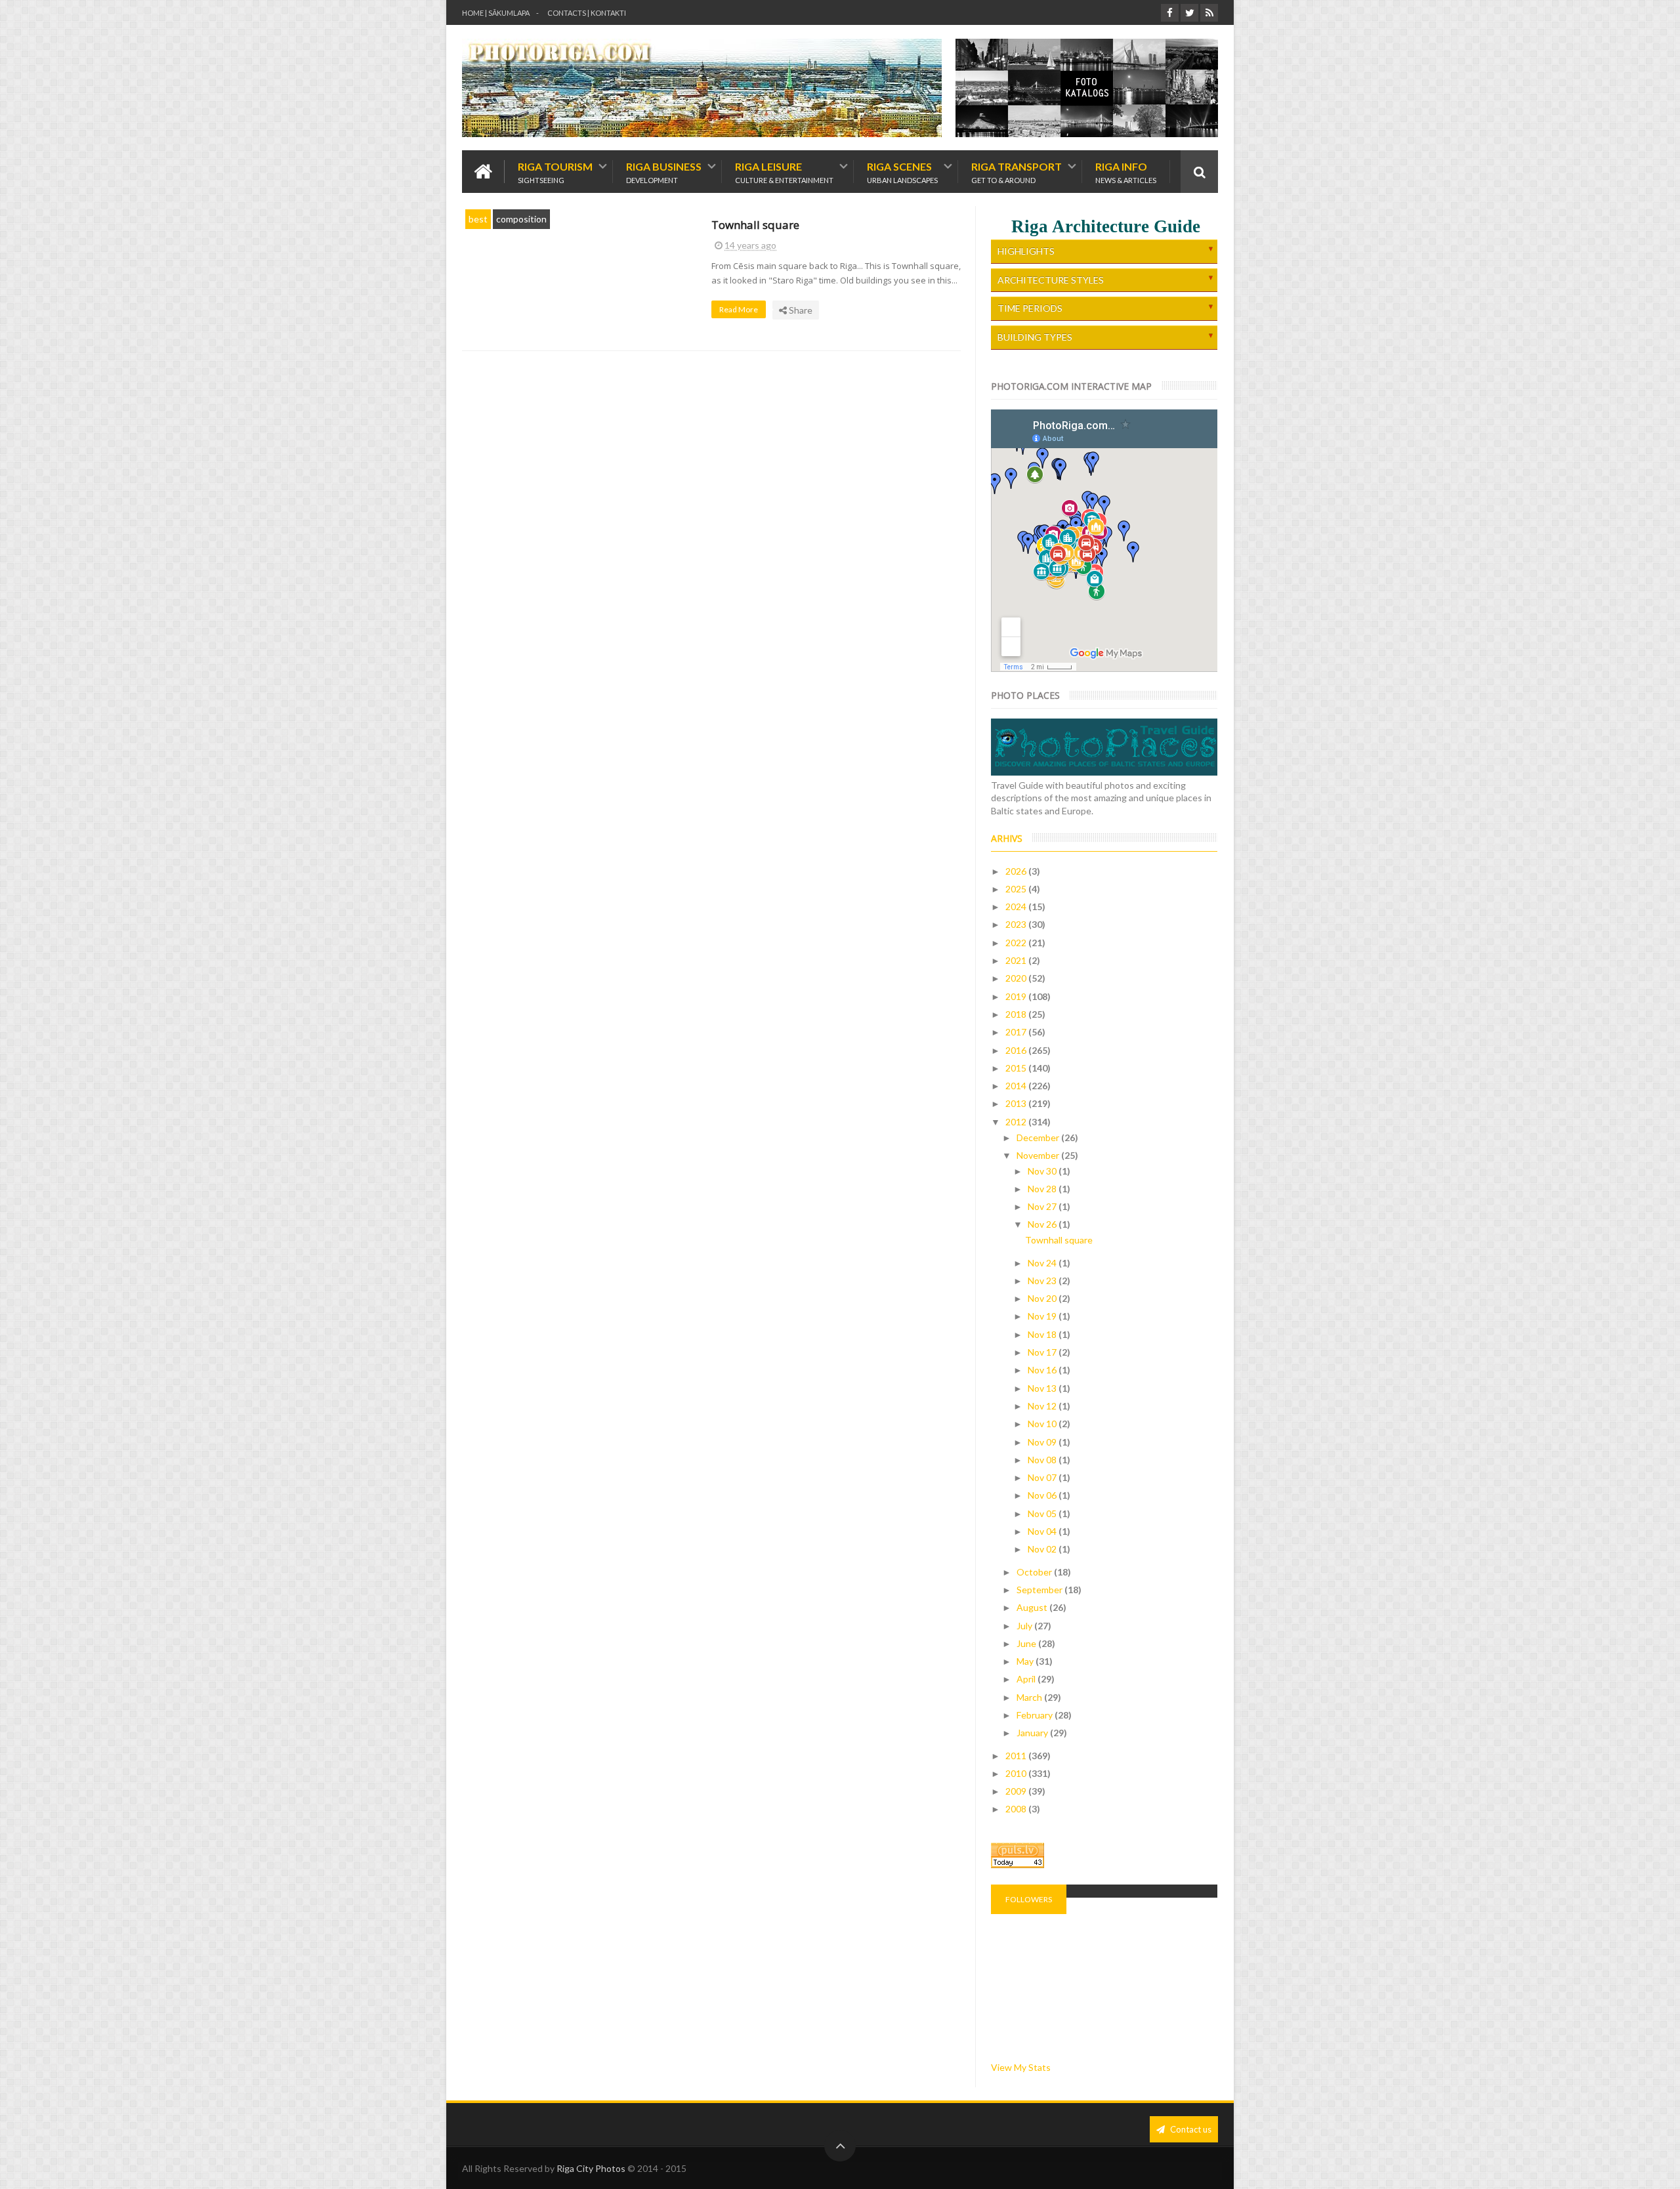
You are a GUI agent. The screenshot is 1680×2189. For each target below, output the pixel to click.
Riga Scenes (902, 172)
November (1039, 1155)
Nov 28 (1043, 1189)
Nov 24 (1043, 1263)
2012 (1017, 1122)
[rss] (1209, 13)
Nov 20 (1043, 1298)
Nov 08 (1043, 1460)
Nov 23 (1043, 1281)
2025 (1017, 889)
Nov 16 (1043, 1370)
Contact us (1190, 2129)
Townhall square (755, 225)
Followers (1029, 1899)
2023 (1017, 924)
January (1033, 1733)
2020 (1017, 978)
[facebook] (1170, 13)
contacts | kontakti (587, 13)
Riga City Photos (591, 2168)
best (478, 219)
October (1035, 1572)
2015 (1017, 1068)
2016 (1017, 1050)
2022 (1017, 943)
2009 (1017, 1791)
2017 (1017, 1032)
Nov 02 (1043, 1549)
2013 (1017, 1103)
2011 (1017, 1756)
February (1036, 1715)
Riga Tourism (555, 172)
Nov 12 (1043, 1406)
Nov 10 (1043, 1424)
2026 (1017, 871)
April (1027, 1679)
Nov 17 (1043, 1352)
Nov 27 (1043, 1206)
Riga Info (1126, 172)
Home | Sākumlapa (496, 13)
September (1040, 1590)
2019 (1017, 996)
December (1039, 1137)
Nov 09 (1043, 1442)
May (1026, 1661)
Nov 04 (1043, 1531)
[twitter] (1189, 13)
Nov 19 (1043, 1316)
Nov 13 (1043, 1388)
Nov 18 (1043, 1334)
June (1027, 1643)
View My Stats (1021, 2067)
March (1030, 1697)
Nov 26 (1043, 1224)
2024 (1017, 907)
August (1033, 1607)
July (1025, 1626)
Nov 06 (1043, 1495)
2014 (1017, 1086)
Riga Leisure (784, 172)
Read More (739, 309)
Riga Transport (1017, 172)
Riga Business (664, 172)
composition (521, 219)
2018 (1017, 1014)
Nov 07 (1043, 1477)
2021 (1017, 960)
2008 (1017, 1809)
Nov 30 (1043, 1171)
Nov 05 (1043, 1513)
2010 (1017, 1773)
